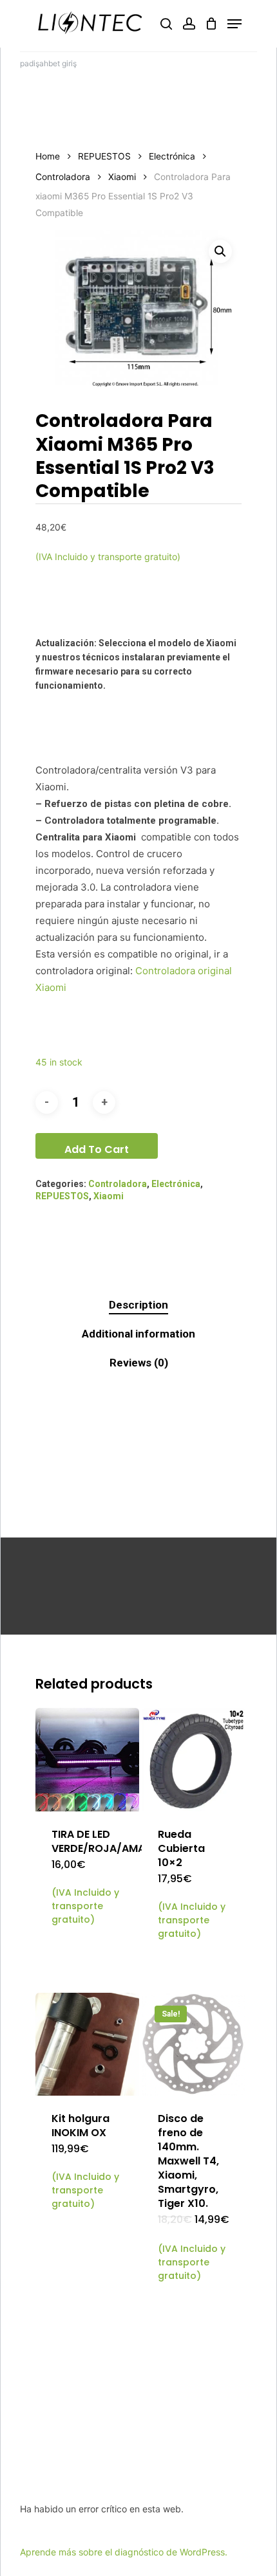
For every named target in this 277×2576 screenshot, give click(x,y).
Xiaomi (122, 177)
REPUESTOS (104, 156)
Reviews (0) (139, 1363)
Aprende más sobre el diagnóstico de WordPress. (124, 2552)
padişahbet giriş (48, 63)
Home (48, 156)
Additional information (138, 1334)
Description (138, 1305)
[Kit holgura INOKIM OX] (87, 2045)
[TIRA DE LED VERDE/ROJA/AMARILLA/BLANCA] (87, 1760)
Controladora (63, 177)
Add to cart (97, 1149)
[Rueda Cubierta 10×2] (194, 1760)
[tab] (138, 1305)
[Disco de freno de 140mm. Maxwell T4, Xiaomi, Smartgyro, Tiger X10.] (194, 2045)
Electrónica (172, 156)
